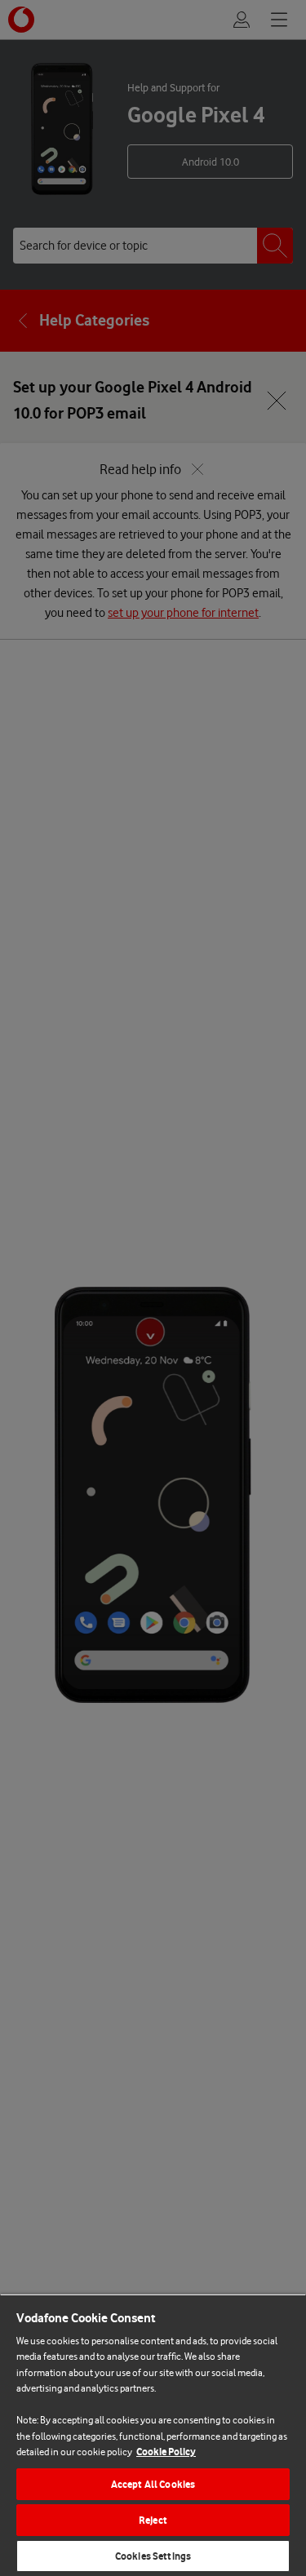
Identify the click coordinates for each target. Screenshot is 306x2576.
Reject (153, 2520)
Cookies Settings (153, 2556)
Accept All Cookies (153, 2484)
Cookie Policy (166, 2452)
